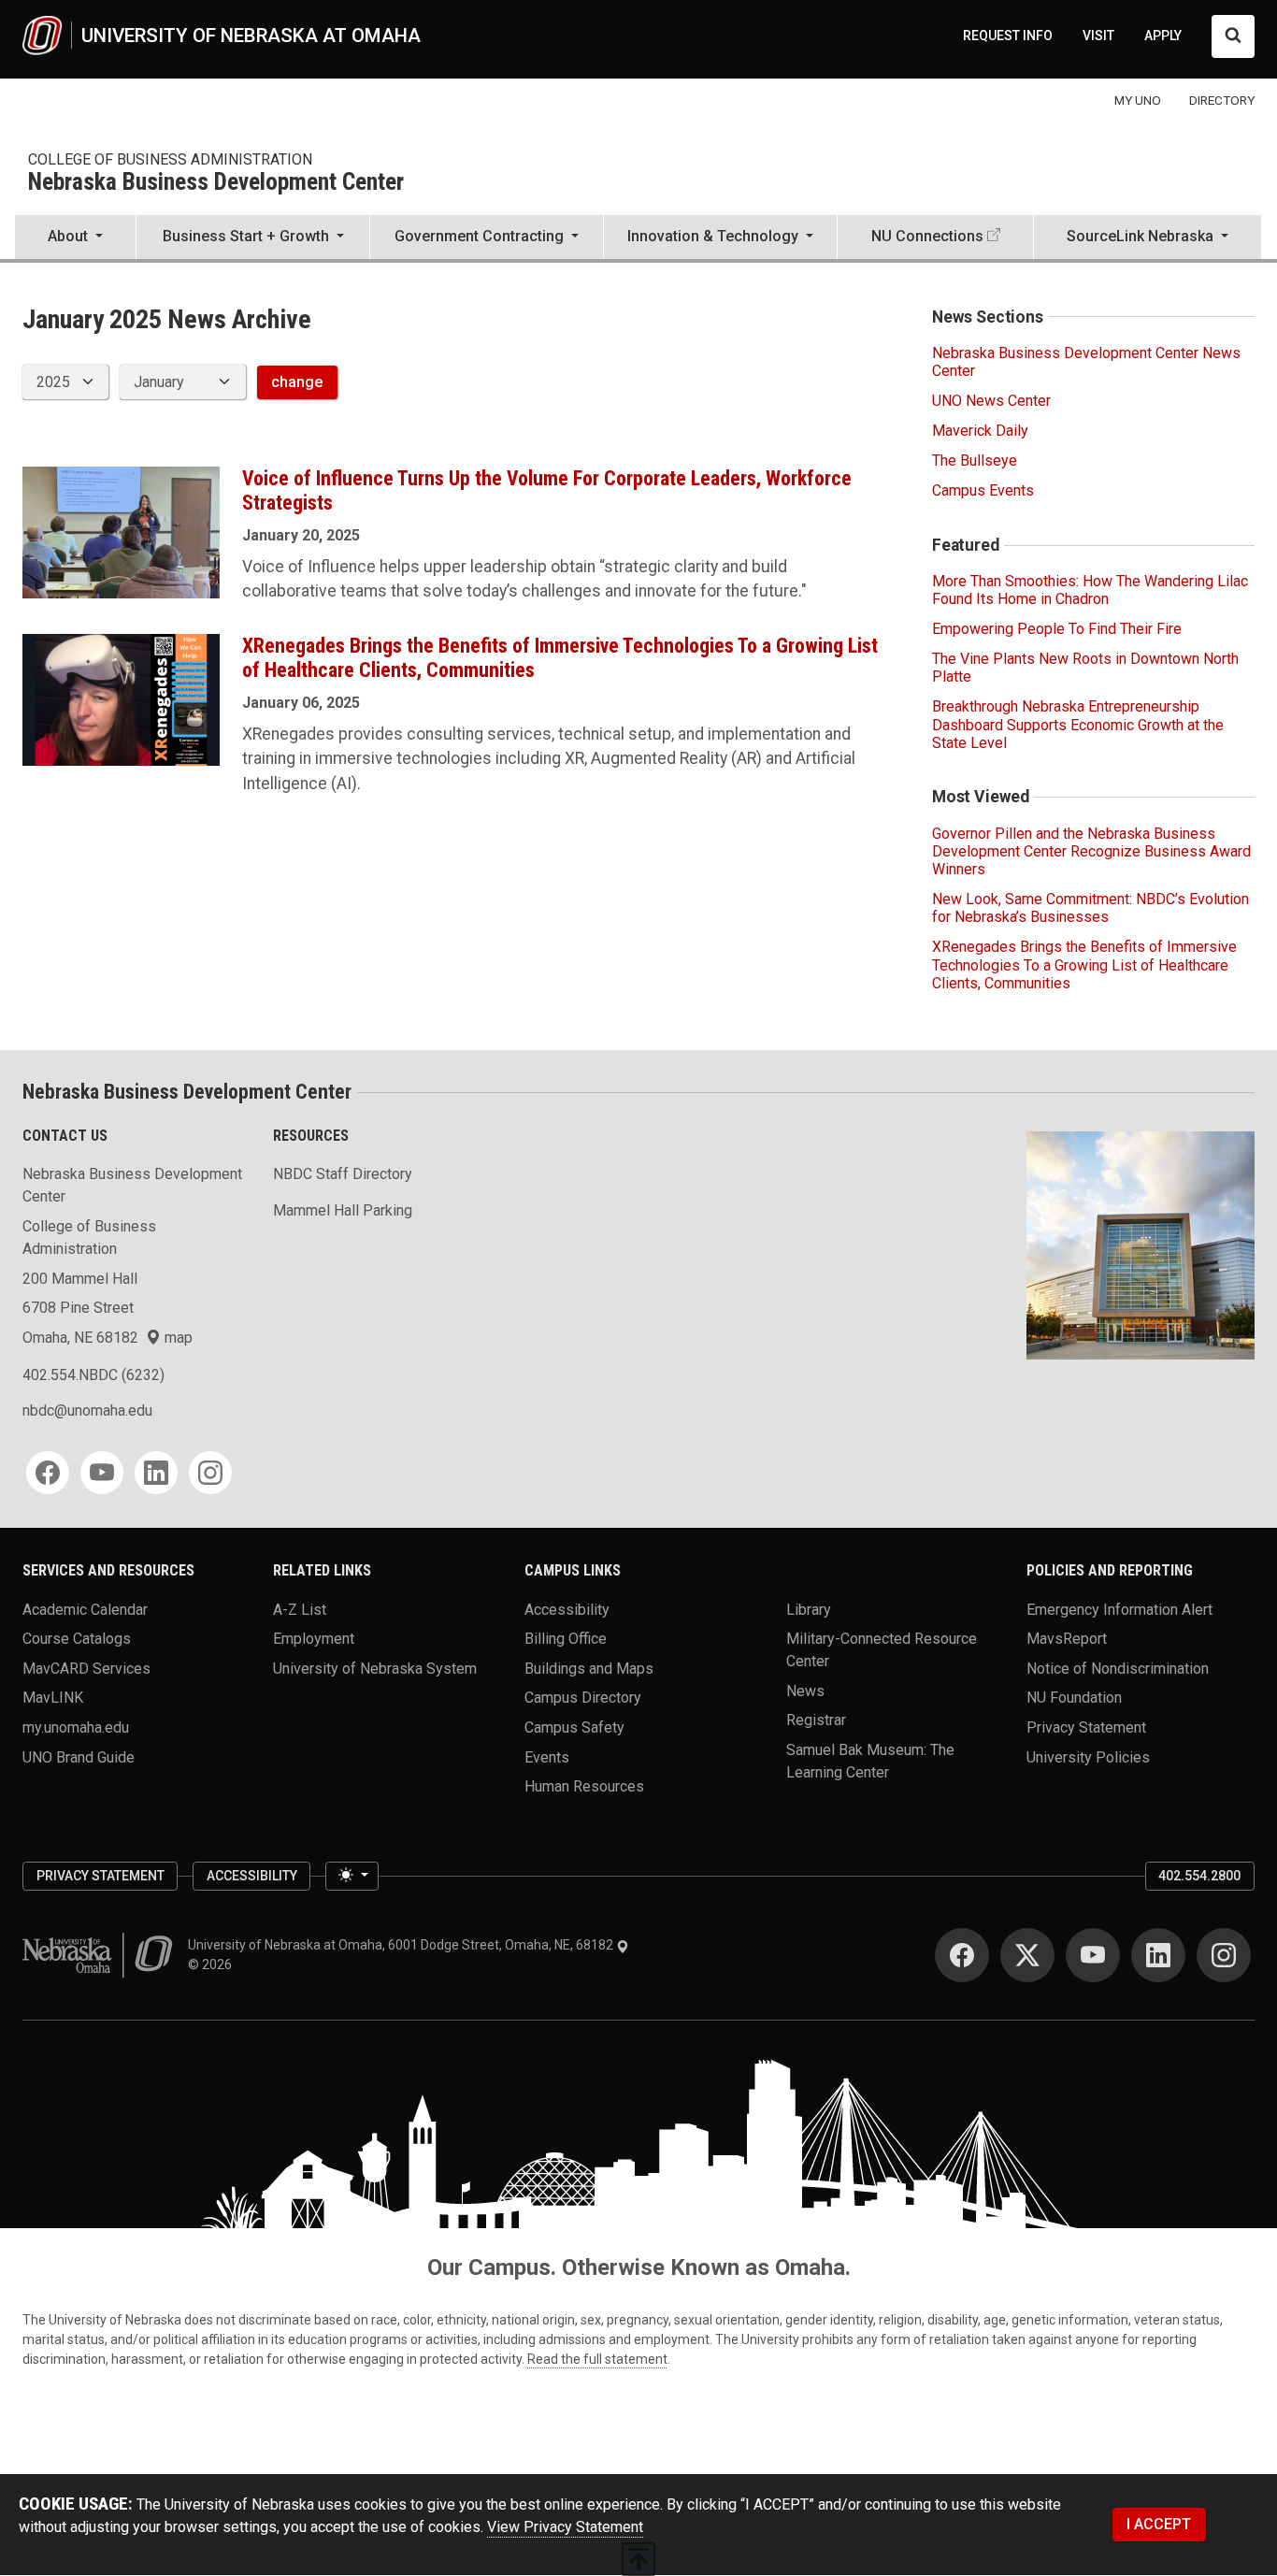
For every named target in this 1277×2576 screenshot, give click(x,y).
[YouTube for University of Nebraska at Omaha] (1093, 1955)
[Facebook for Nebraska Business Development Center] (48, 1473)
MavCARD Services (86, 1668)
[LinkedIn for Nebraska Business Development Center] (156, 1473)
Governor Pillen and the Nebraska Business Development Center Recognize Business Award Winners (1091, 851)
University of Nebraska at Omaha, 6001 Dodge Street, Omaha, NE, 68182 (402, 1945)
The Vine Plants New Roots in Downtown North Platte (1085, 668)
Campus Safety (574, 1727)
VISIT (1098, 36)
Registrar (816, 1720)
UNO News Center (991, 401)
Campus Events (983, 490)
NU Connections (927, 236)
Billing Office (566, 1639)
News (805, 1690)
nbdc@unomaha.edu (87, 1410)
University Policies (1088, 1756)
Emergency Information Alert (1119, 1609)
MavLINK (53, 1698)
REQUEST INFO (1008, 36)
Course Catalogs (77, 1639)
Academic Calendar (85, 1609)
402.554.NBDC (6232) (93, 1375)
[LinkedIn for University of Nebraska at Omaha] (1158, 1955)
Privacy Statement (1086, 1727)
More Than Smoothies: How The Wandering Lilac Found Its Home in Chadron (1090, 590)
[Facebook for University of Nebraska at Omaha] (962, 1955)
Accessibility (567, 1609)
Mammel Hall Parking (343, 1210)
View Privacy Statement (565, 2527)
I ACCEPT (1159, 2524)
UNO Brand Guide (79, 1756)
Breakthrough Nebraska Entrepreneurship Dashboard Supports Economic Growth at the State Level (1078, 724)
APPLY (1163, 36)
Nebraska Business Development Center (216, 183)
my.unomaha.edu (76, 1727)
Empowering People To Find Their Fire (1057, 629)
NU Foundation (1074, 1698)
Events (547, 1756)
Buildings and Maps (589, 1668)
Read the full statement (597, 2359)
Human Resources (584, 1786)
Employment (314, 1639)
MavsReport (1067, 1639)
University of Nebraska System (375, 1668)
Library (809, 1609)
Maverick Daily (980, 431)
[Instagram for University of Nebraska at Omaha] (1224, 1955)
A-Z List (300, 1609)
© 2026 (213, 1964)
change (297, 382)
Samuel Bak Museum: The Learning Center (870, 1761)
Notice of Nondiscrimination (1118, 1668)
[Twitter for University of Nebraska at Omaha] (1027, 1955)
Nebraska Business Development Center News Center (1086, 362)
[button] (75, 238)
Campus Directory (583, 1698)
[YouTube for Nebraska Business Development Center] (102, 1473)
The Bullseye (975, 461)
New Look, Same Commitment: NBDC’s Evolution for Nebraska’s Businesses (1090, 908)
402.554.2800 (1199, 1876)
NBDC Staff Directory (343, 1174)
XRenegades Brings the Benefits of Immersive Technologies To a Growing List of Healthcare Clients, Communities (1084, 964)
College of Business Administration (170, 159)
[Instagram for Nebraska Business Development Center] (210, 1473)
